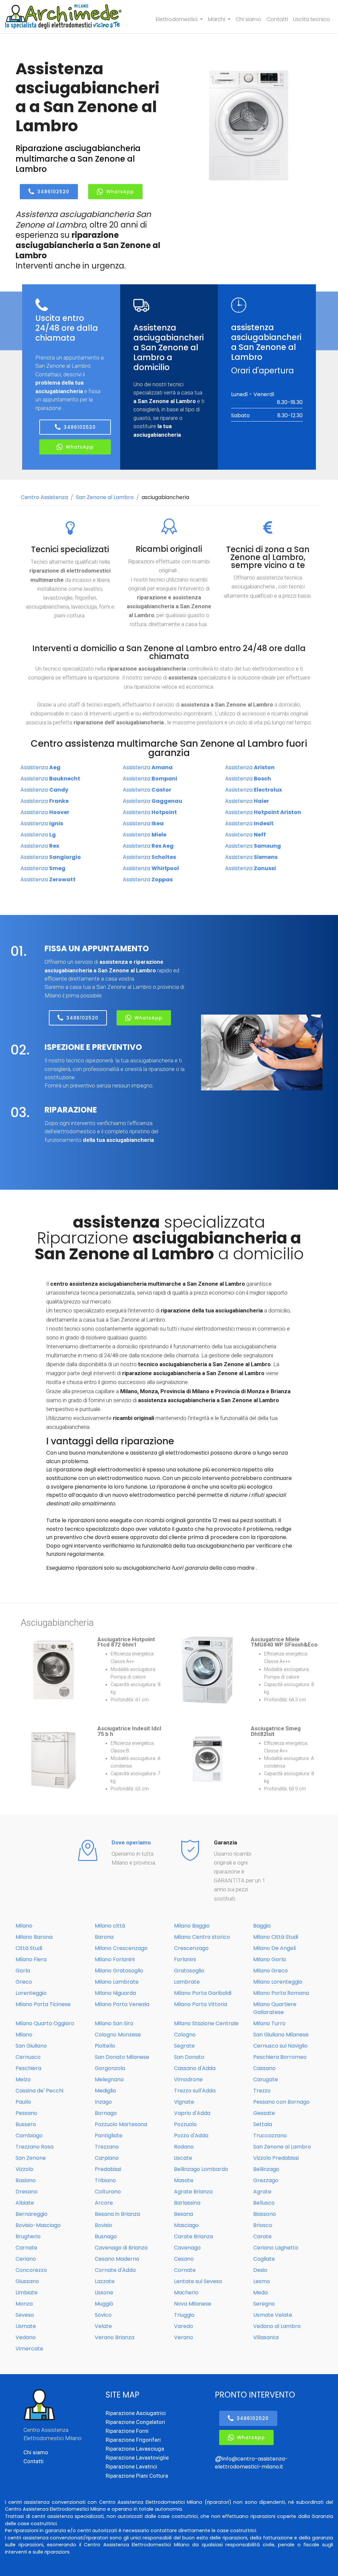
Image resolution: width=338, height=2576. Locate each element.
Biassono (265, 2214)
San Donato (189, 2057)
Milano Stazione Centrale (206, 2023)
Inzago (103, 2102)
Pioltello (105, 2046)
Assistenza (40, 767)
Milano (24, 1926)
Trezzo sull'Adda (195, 2091)
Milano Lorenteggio (278, 1982)
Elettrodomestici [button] (177, 19)
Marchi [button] (217, 19)
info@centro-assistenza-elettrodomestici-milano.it (251, 2463)
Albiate (25, 2203)
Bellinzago (266, 2169)
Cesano (184, 2259)
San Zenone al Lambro (105, 497)
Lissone (104, 2293)
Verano (184, 2337)
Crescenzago (191, 1948)
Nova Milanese (193, 2304)
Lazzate (105, 2281)
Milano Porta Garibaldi (203, 1993)
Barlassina (187, 2203)
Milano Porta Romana (281, 1993)
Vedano (26, 2337)
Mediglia (105, 2091)
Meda (260, 2293)
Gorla (23, 1971)
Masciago (186, 2225)
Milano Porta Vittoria (201, 2004)
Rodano (184, 2147)
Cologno (185, 2035)
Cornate (185, 2270)
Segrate (184, 2046)
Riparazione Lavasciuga (135, 2449)
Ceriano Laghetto (276, 2248)
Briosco (263, 2225)
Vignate (184, 2102)
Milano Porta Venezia (122, 2004)
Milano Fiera (31, 1959)
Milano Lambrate (117, 1982)
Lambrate (187, 1982)
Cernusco (28, 2057)
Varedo (184, 2326)
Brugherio (28, 2236)
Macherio (186, 2293)
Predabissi (108, 2169)
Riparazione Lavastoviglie (137, 2458)
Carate (262, 2236)
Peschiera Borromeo (280, 2057)
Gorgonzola (110, 2068)
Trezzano (107, 2147)
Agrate (262, 2192)
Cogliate (264, 2259)
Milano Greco (270, 1971)
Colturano (108, 2192)
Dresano (27, 2192)
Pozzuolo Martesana (121, 2124)
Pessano (26, 2113)
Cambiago (29, 2136)
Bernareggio (32, 2214)
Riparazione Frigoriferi (133, 2440)
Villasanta (266, 2337)
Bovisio (103, 2225)
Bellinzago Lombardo (201, 2169)
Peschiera (28, 2068)
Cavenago (187, 2248)
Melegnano (109, 2079)
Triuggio (184, 2315)
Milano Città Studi (276, 1937)
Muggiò (104, 2304)
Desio (260, 2270)
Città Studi (29, 1948)
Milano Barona (34, 1937)
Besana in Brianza (117, 2214)
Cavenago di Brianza (121, 2248)
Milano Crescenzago (121, 1948)
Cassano (264, 2068)
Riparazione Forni (127, 2431)
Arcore (104, 2203)
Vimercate (29, 2349)
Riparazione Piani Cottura (137, 2476)
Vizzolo (24, 2169)
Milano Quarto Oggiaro (45, 2023)
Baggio (262, 1926)
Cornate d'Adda (115, 2270)
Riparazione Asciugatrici (136, 2413)
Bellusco (264, 2203)
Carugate (266, 2079)
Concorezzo (31, 2270)
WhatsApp (120, 192)
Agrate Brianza (193, 2192)
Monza (24, 2304)
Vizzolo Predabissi (276, 2158)
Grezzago (266, 2180)
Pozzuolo (185, 2124)
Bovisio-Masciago (38, 2225)
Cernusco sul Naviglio (280, 2046)
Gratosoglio (189, 1971)
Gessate (264, 2113)
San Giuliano (31, 2046)
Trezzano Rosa (34, 2147)
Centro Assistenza (44, 497)
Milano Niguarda (115, 1993)
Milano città (110, 1926)
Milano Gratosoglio (119, 1971)
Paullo (23, 2102)
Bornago (106, 2113)
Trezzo (262, 2091)
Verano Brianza (115, 2337)
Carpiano (107, 2158)
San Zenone (31, 2158)
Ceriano (26, 2259)
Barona (104, 1937)
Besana (184, 2214)
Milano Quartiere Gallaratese (275, 2008)
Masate (184, 2180)
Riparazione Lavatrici (131, 2466)
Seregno (264, 2304)
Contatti (277, 19)
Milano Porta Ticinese (43, 2004)
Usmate (26, 2326)
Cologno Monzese (118, 2035)
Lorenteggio (31, 1993)
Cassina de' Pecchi (39, 2091)
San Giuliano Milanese (281, 2035)
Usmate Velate (273, 2315)
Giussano (27, 2281)
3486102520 (53, 192)
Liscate (183, 2158)
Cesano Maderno (117, 2259)
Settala (263, 2124)
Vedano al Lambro (277, 2326)
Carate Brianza (193, 2236)
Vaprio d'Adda (192, 2113)
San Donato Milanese (122, 2057)
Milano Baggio (192, 1926)
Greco (24, 1982)
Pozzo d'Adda (191, 2136)
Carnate (26, 2248)
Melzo (23, 2079)
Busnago (106, 2236)
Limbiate (27, 2293)
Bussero (26, 2124)
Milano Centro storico (202, 1937)
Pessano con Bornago (281, 2102)
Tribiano (105, 2180)
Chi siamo (248, 19)
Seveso (25, 2315)
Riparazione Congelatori (135, 2422)
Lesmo (262, 2281)
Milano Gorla (270, 1959)
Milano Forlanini (115, 1959)
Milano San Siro (114, 2023)
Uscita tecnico (312, 19)
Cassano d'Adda (195, 2068)
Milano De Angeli (274, 1948)
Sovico (103, 2315)
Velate (103, 2326)
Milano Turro (269, 2023)
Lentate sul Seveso (198, 2281)
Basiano (26, 2180)
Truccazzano (270, 2136)
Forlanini (185, 1959)
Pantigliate (109, 2136)
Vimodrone (188, 2079)
